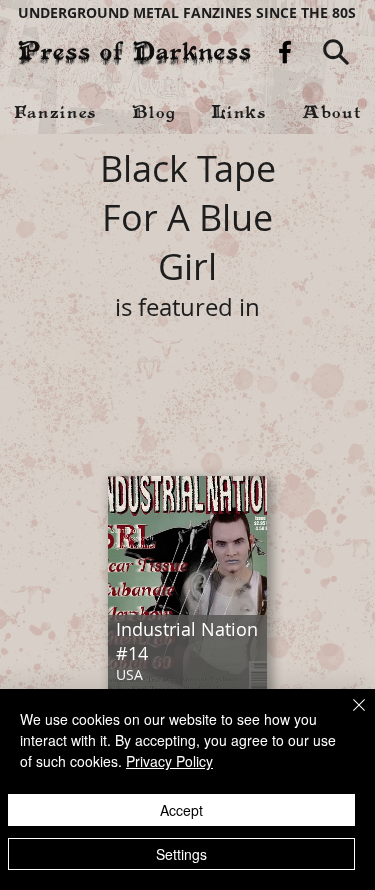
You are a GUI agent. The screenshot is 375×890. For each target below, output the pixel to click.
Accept (181, 810)
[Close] (347, 717)
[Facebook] (285, 52)
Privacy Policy (169, 761)
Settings (181, 854)
